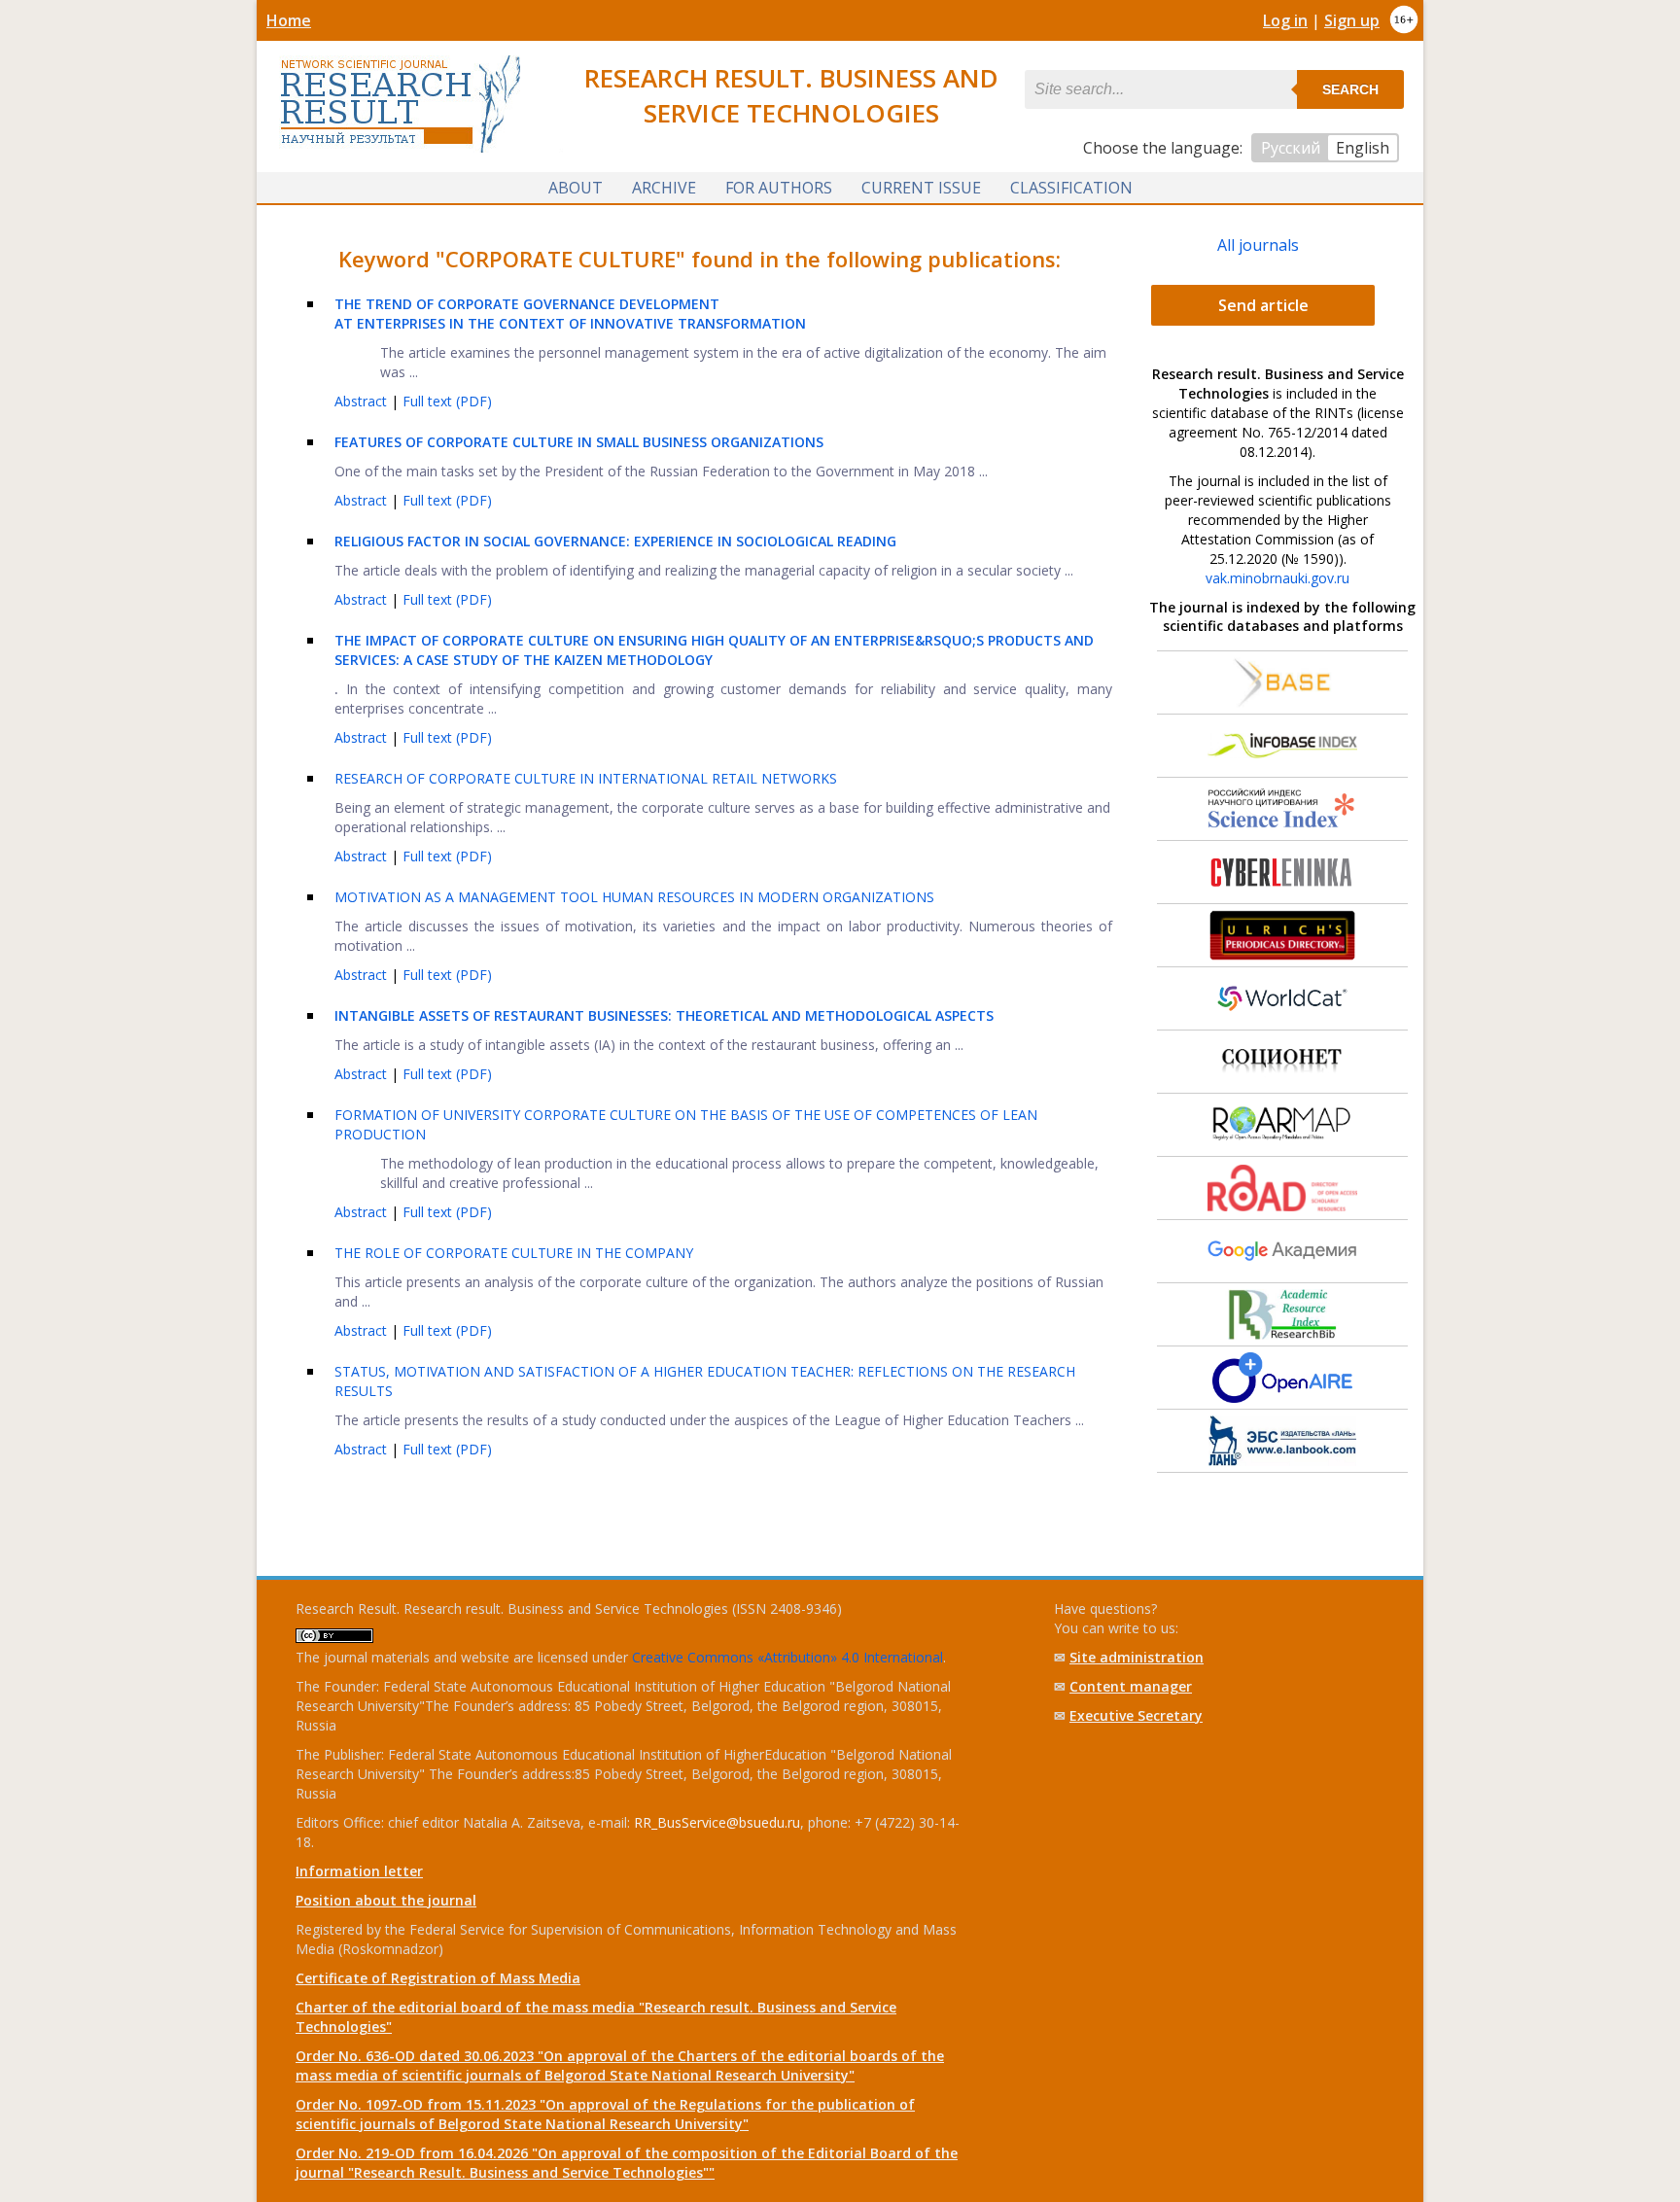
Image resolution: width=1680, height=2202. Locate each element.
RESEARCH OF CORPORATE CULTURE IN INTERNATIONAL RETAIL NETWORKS (586, 778)
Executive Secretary (1136, 1715)
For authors (779, 188)
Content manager (1131, 1686)
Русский (1291, 148)
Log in (1285, 20)
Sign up (1352, 20)
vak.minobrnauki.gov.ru (1277, 578)
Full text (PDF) (447, 401)
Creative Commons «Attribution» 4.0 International (787, 1657)
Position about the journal (386, 1900)
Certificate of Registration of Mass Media (438, 1978)
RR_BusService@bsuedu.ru (717, 1822)
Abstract (363, 401)
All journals (1258, 245)
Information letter (359, 1871)
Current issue (921, 188)
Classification (1071, 188)
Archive (664, 188)
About (576, 188)
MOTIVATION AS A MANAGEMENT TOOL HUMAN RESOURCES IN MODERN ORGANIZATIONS (634, 897)
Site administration (1137, 1657)
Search (1350, 89)
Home (289, 20)
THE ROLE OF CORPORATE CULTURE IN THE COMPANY (514, 1253)
